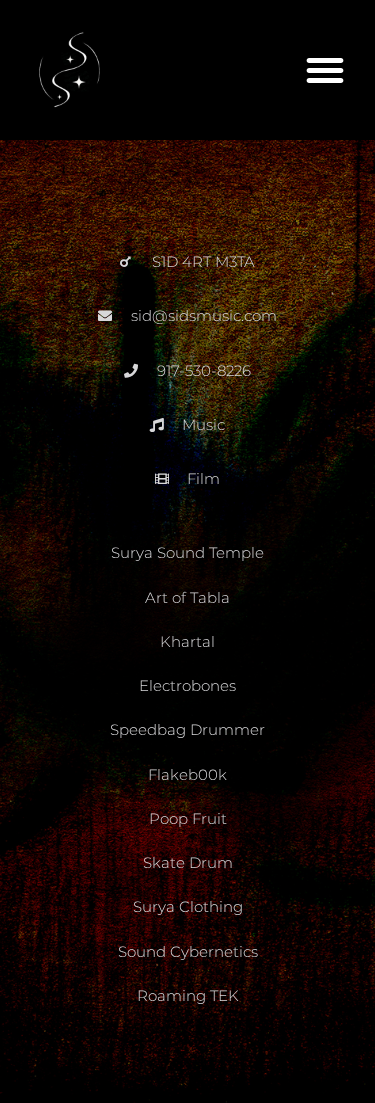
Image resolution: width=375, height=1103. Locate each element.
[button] (325, 70)
